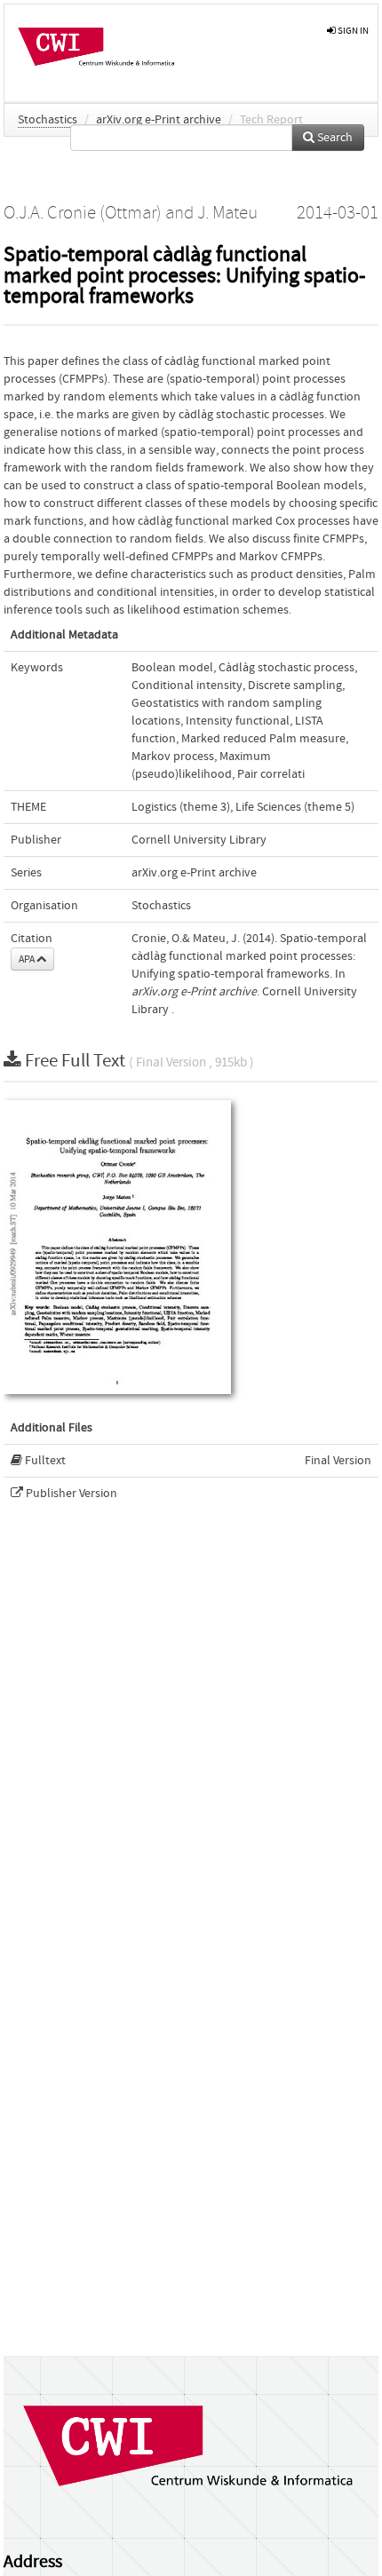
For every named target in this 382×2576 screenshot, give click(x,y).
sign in (352, 31)
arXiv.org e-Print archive (159, 120)
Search (334, 138)
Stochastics (48, 120)
